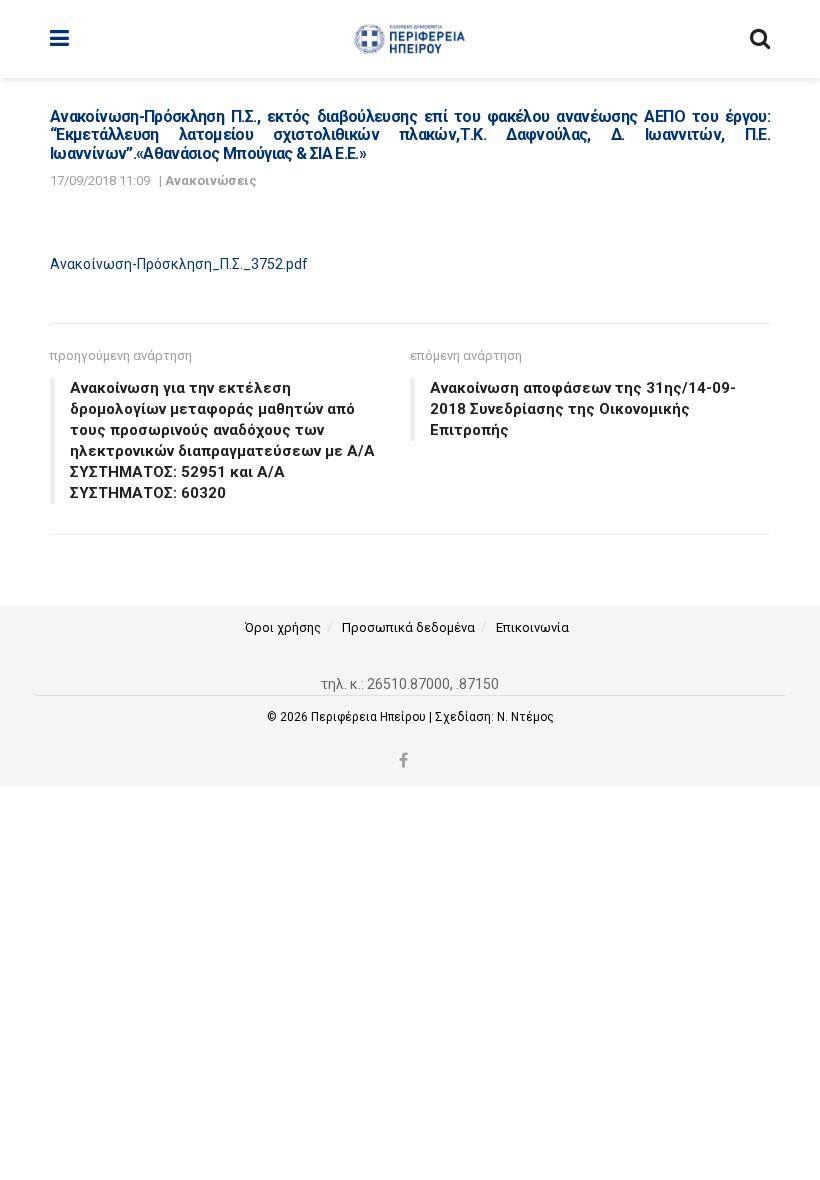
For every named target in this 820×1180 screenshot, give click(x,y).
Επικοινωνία (532, 627)
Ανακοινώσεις (211, 180)
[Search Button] (760, 39)
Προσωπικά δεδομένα (408, 627)
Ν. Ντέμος (525, 717)
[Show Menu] (59, 39)
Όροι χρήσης (283, 627)
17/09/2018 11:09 (100, 180)
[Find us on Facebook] (403, 761)
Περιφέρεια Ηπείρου (370, 717)
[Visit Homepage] (409, 39)
